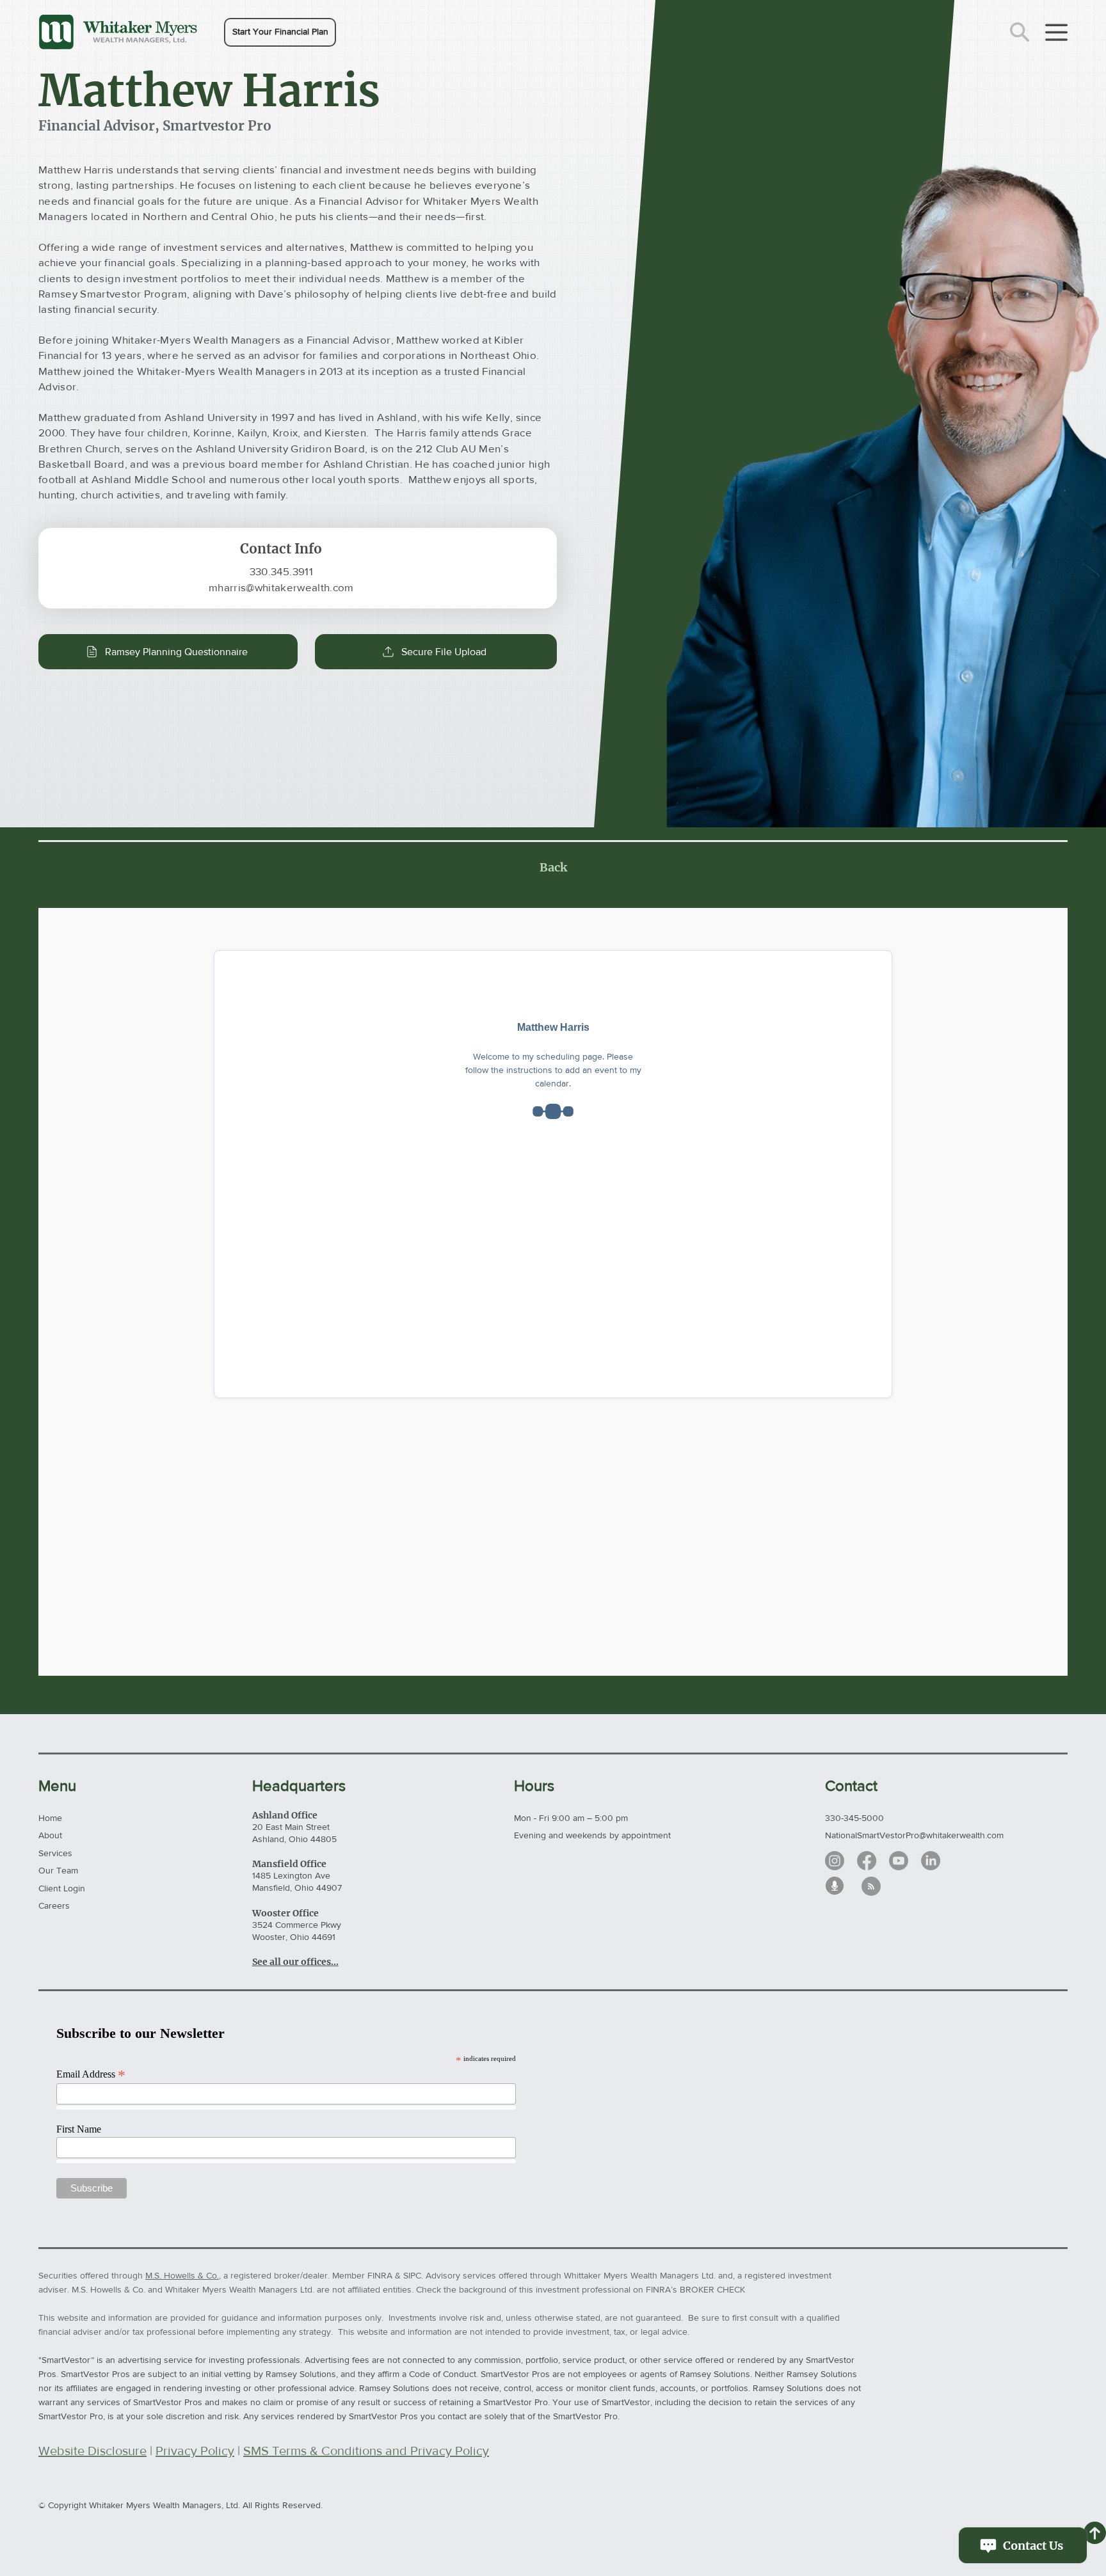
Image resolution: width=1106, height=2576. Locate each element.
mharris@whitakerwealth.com (281, 587)
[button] (280, 32)
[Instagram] (835, 1861)
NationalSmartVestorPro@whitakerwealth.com (914, 1835)
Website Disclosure (92, 2451)
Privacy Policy (195, 2451)
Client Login (62, 1888)
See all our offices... (295, 1962)
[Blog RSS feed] (871, 1887)
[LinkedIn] (931, 1861)
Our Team (58, 1870)
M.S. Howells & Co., (183, 2275)
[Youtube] (899, 1861)
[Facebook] (867, 1861)
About (50, 1835)
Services (55, 1853)
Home (50, 1818)
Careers (54, 1905)
